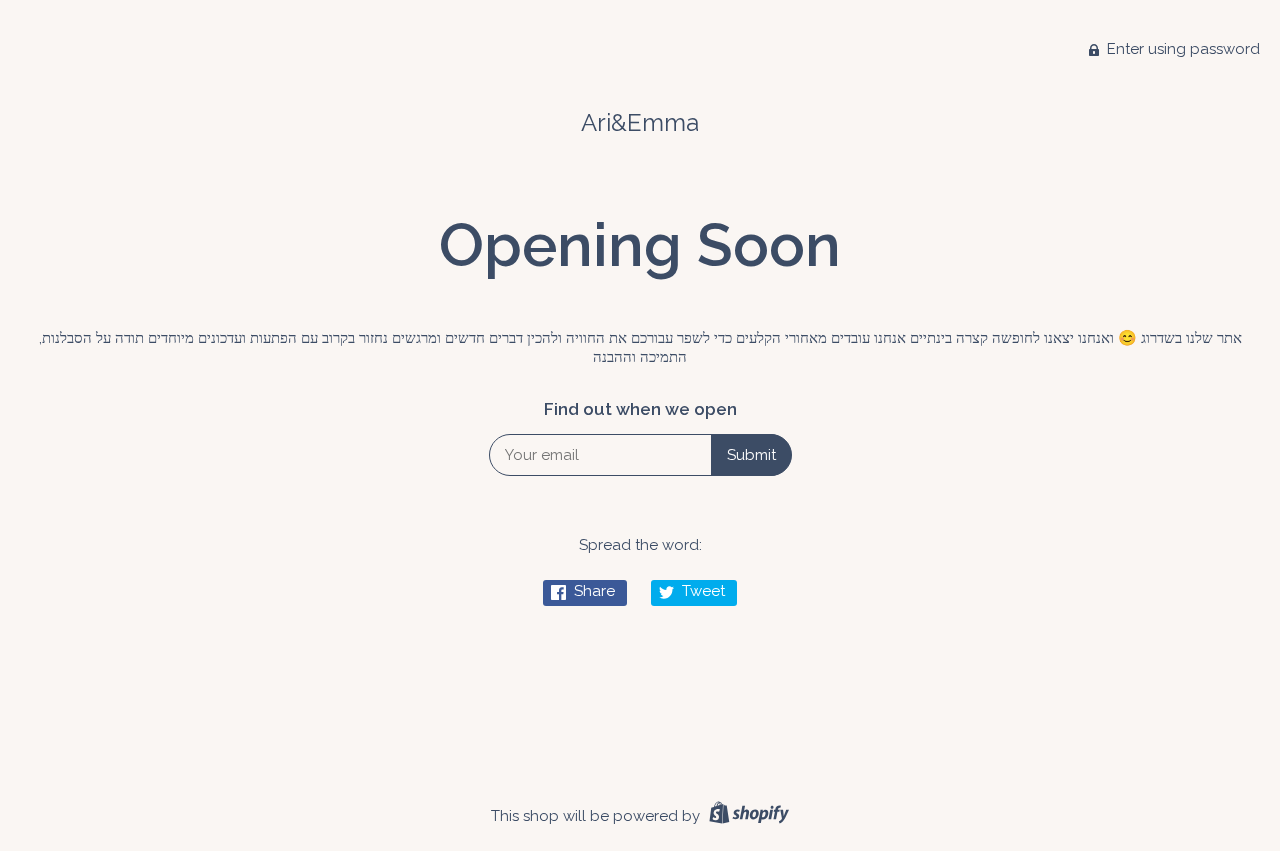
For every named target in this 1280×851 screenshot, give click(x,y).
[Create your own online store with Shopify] (746, 816)
